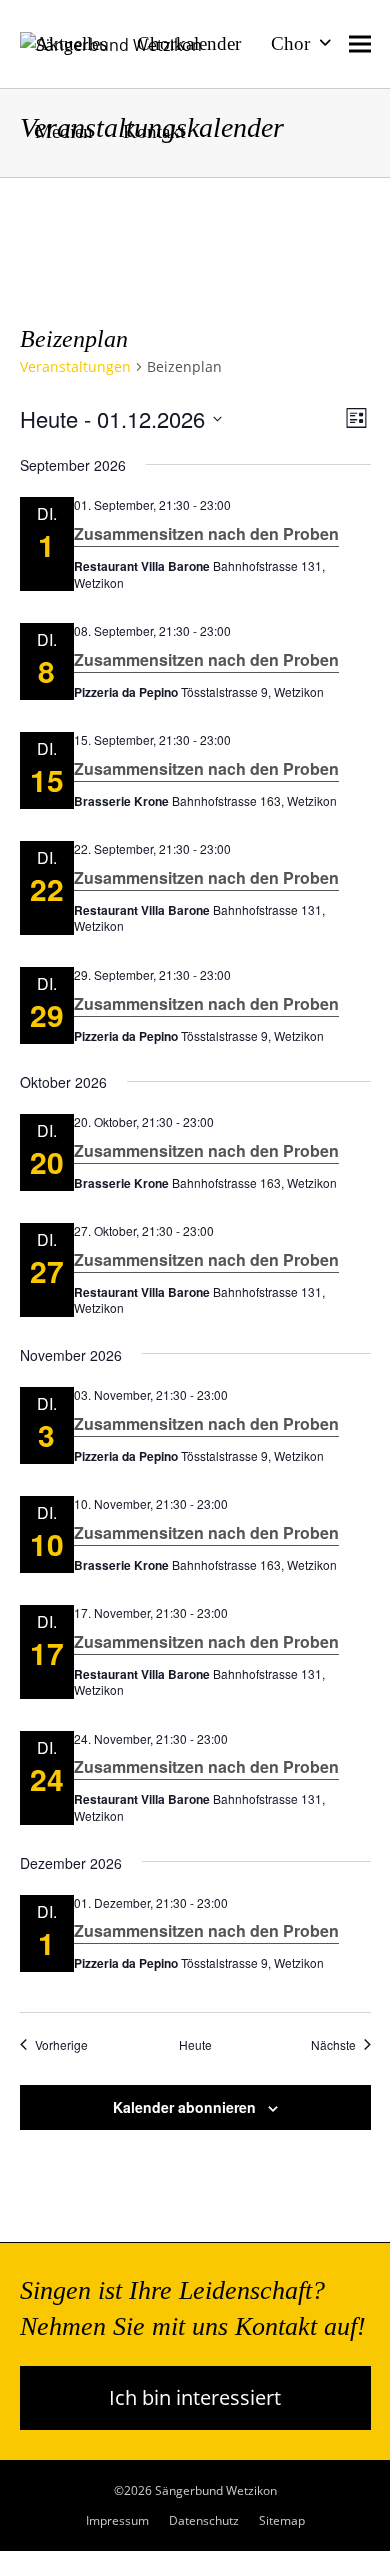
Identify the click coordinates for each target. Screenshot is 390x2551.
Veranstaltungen (75, 366)
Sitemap (282, 2520)
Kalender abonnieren (184, 2107)
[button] (360, 43)
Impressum (117, 2520)
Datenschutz (204, 2520)
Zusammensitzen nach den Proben (206, 533)
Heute (195, 2045)
